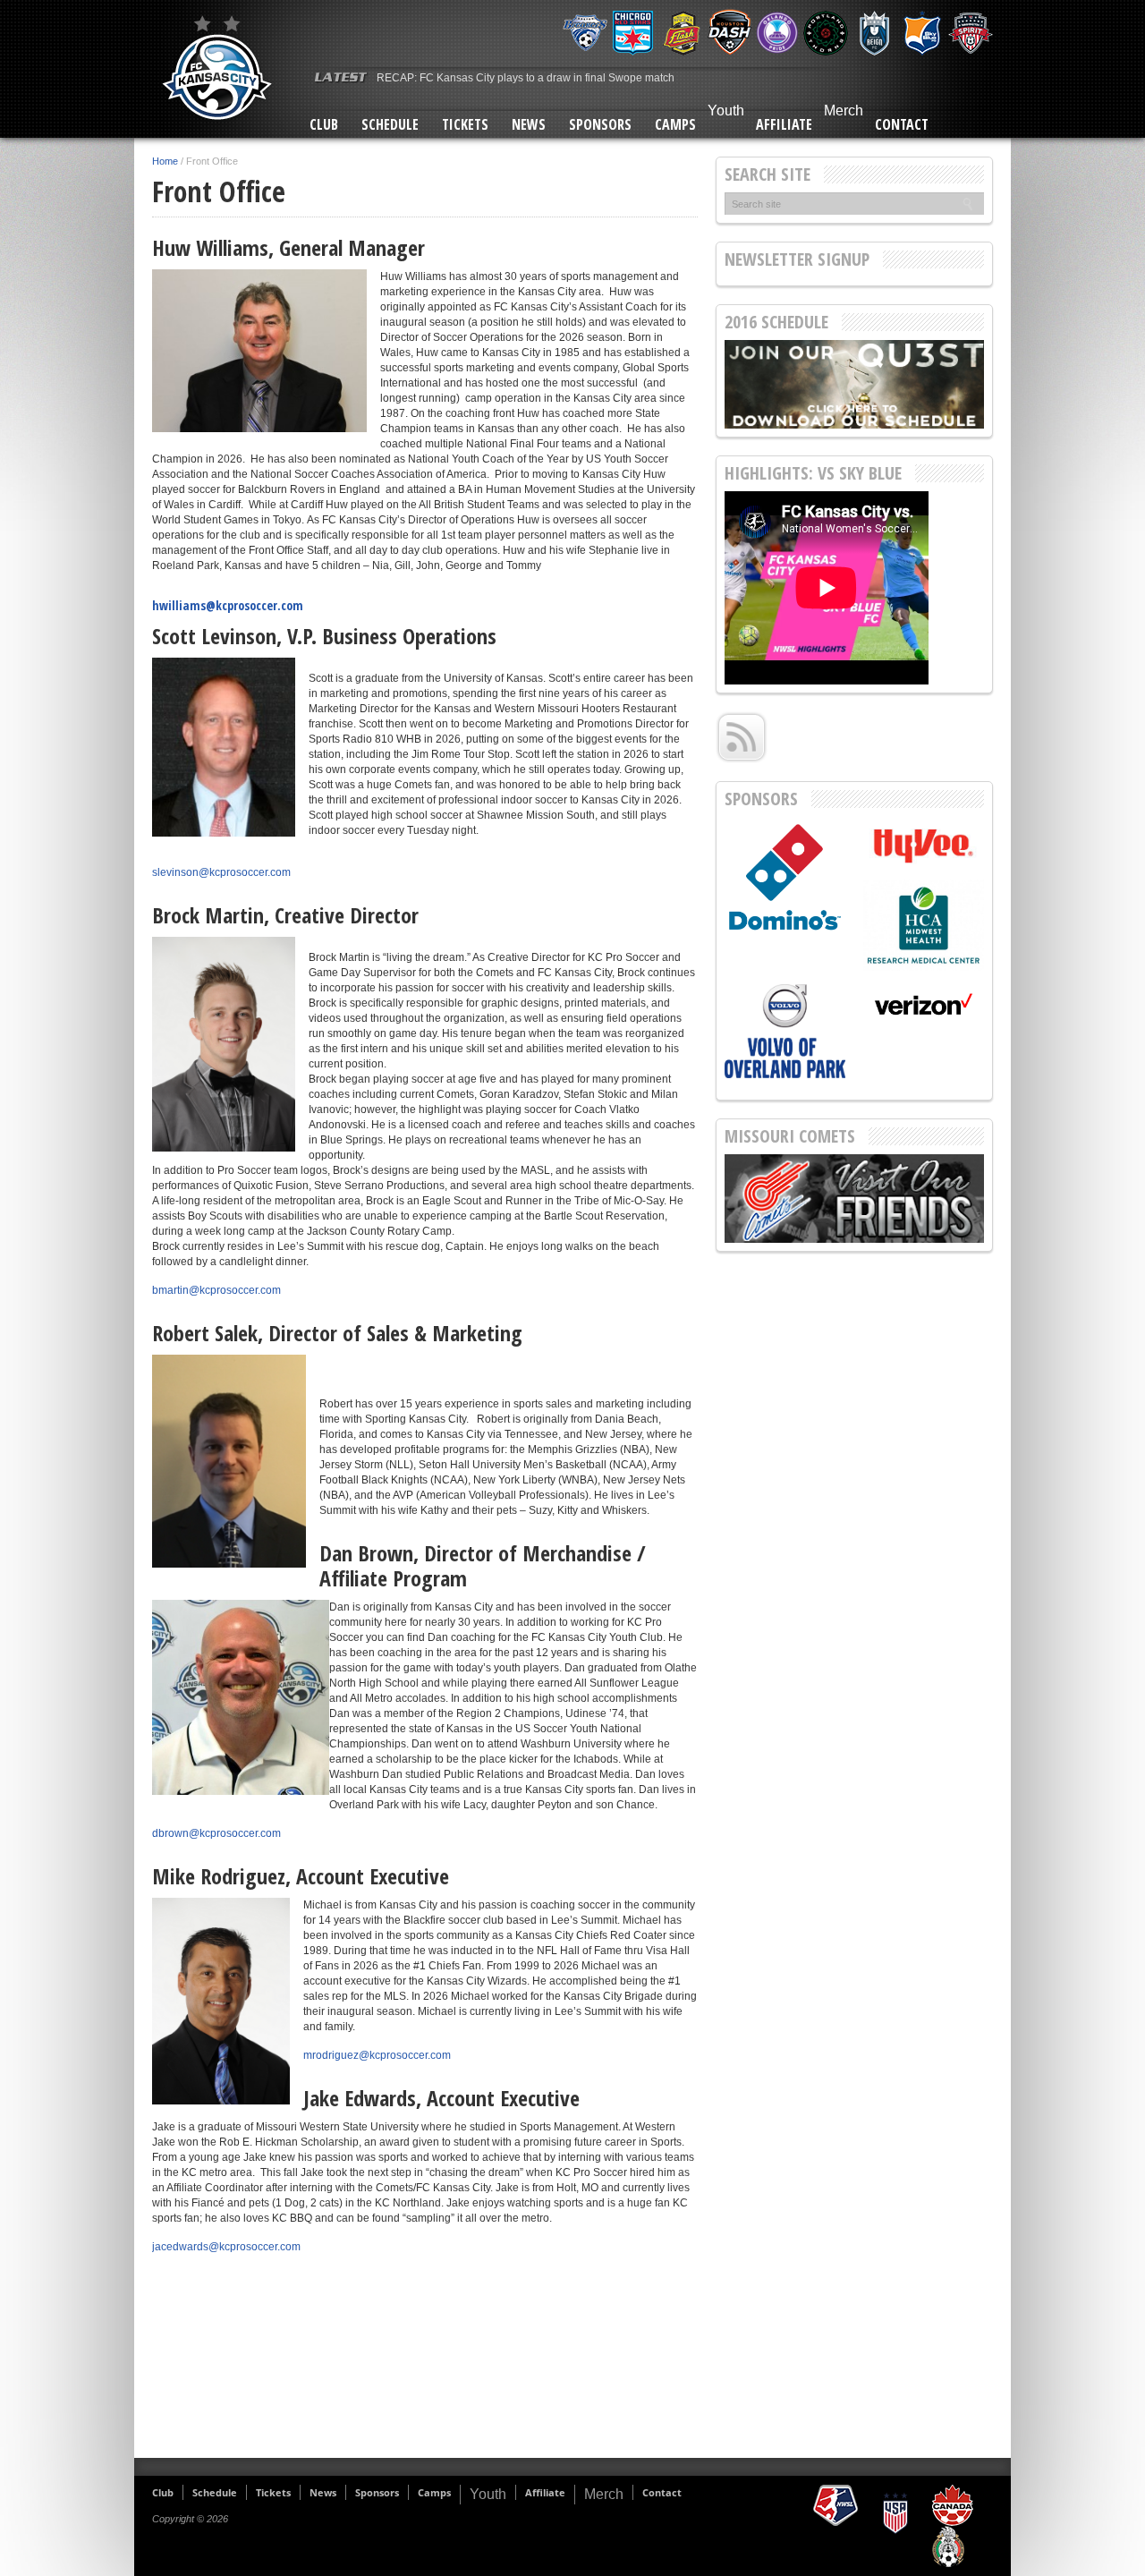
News (529, 124)
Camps (675, 124)
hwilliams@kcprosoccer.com (228, 605)
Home (165, 161)
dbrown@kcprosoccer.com (216, 1833)
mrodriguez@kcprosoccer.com (377, 2055)
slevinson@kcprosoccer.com (221, 872)
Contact (902, 124)
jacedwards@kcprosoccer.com (226, 2247)
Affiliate (784, 124)
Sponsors (600, 124)
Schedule (390, 124)
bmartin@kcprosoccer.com (216, 1290)
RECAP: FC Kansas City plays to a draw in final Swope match (526, 78)
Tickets (465, 124)
